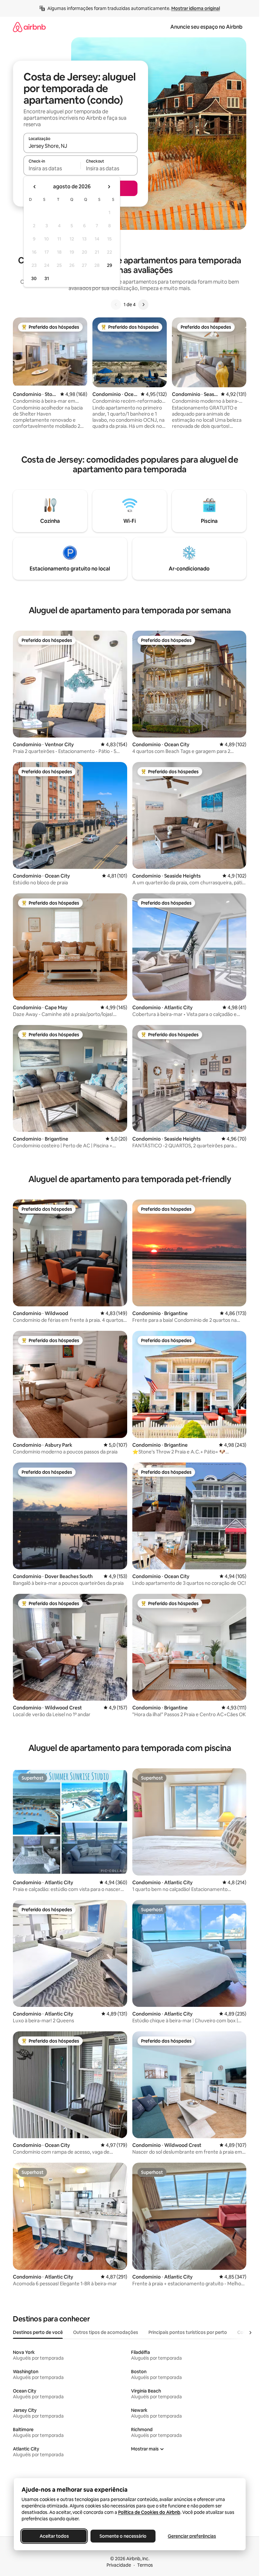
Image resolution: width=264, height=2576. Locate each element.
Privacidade (119, 2565)
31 (47, 278)
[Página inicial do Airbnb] (29, 27)
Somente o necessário (123, 2536)
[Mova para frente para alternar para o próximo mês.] (109, 187)
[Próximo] (143, 305)
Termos (145, 2565)
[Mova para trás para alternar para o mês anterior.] (35, 187)
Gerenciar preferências (192, 2536)
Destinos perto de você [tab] (38, 2332)
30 (34, 278)
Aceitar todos (54, 2536)
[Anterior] (116, 305)
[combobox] (80, 146)
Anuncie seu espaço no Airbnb (206, 27)
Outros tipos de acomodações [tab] (106, 2332)
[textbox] (52, 168)
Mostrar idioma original (196, 8)
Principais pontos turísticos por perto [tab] (188, 2332)
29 (109, 265)
